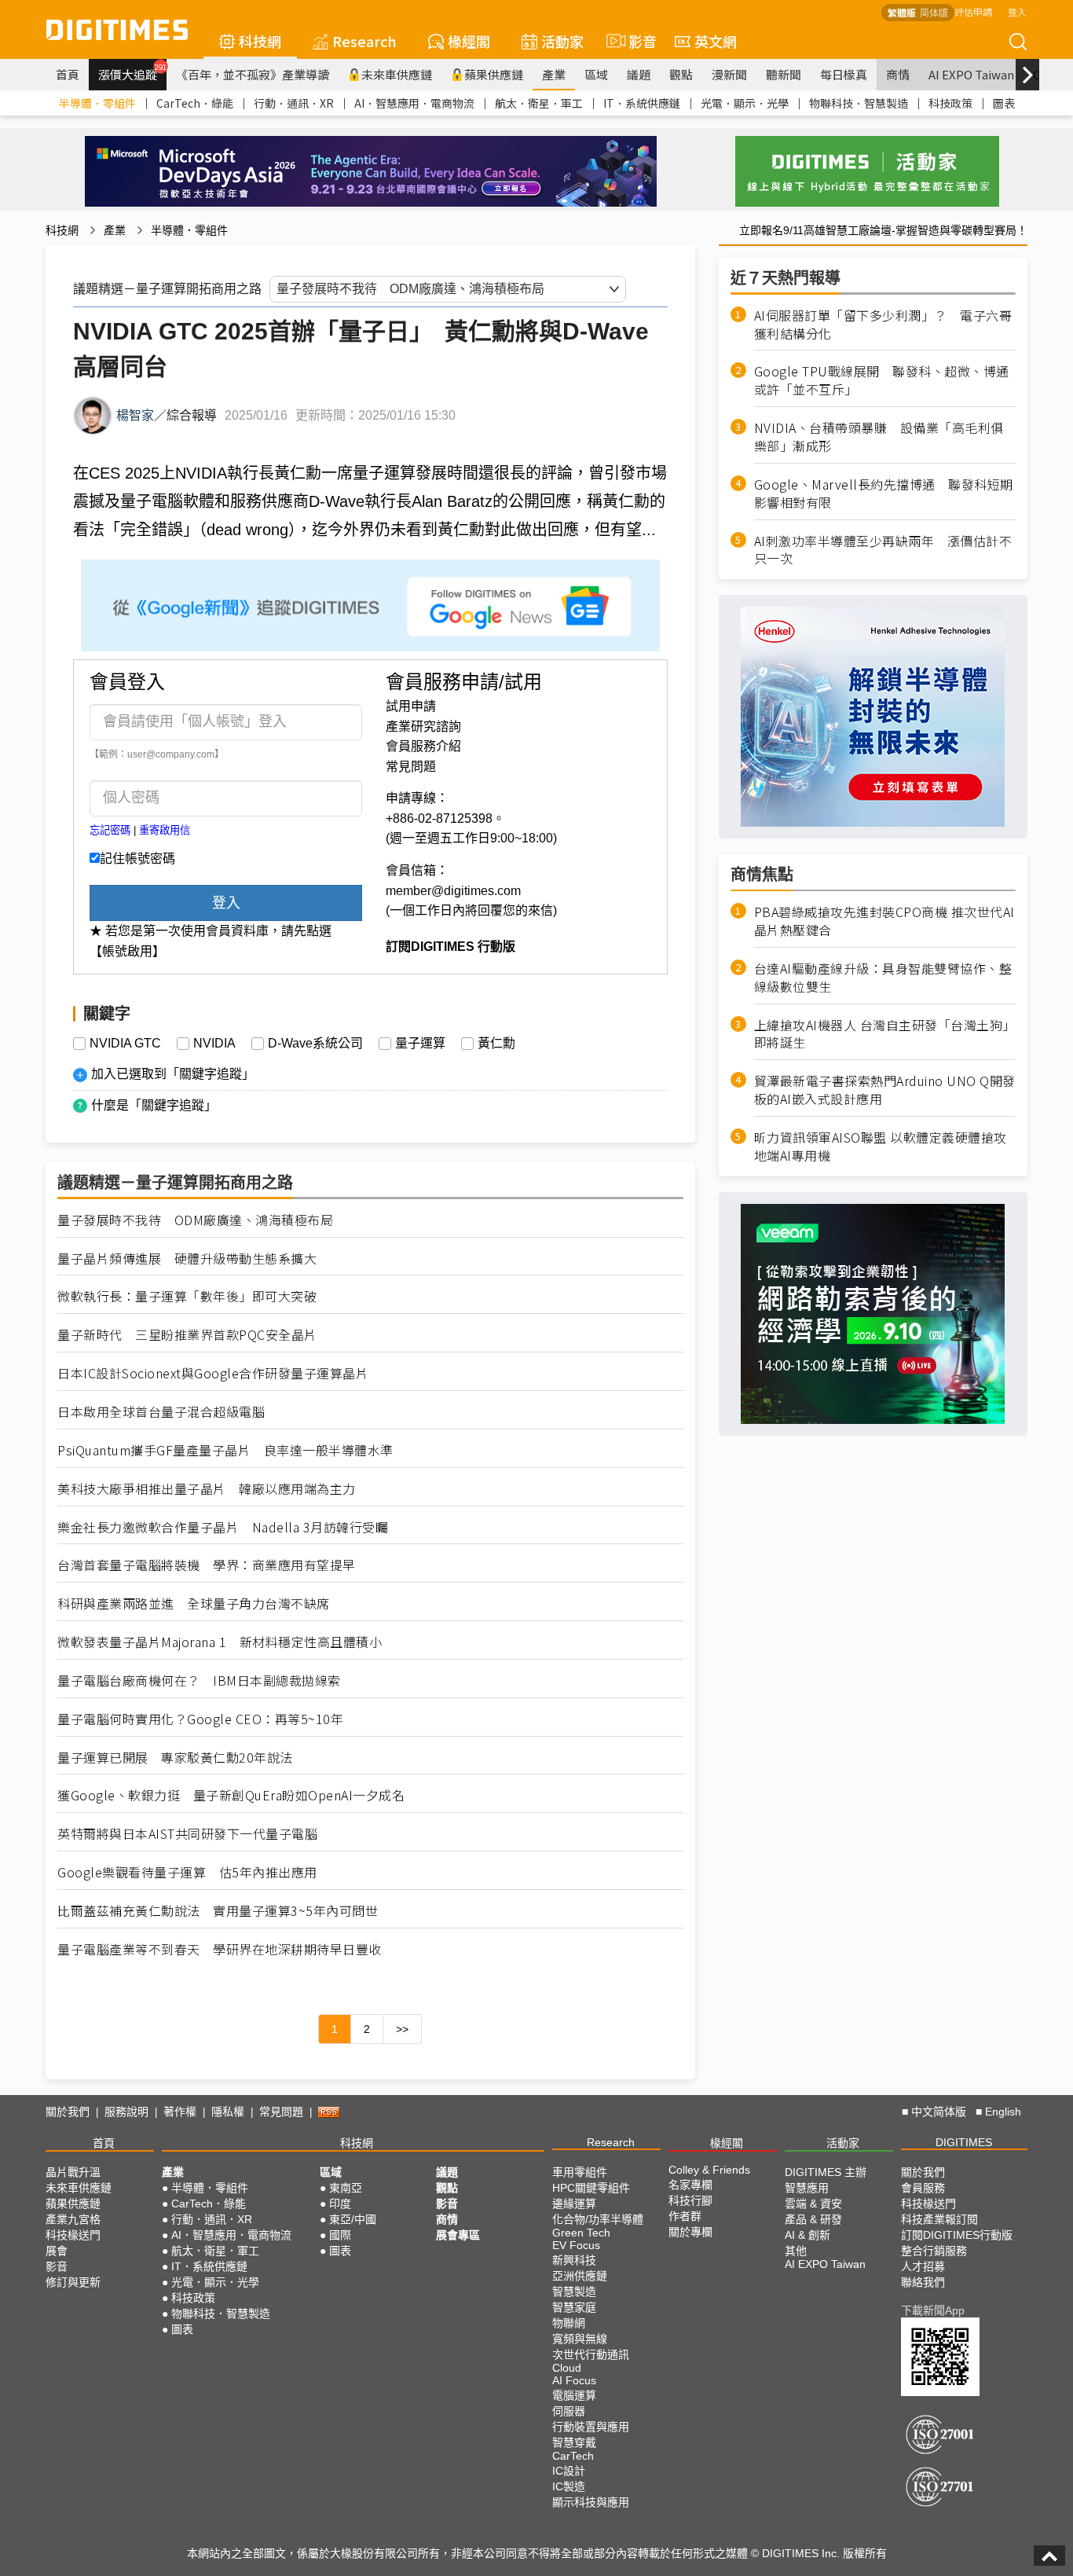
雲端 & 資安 (813, 2204)
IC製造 (569, 2486)
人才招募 (923, 2266)
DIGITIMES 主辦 (826, 2172)
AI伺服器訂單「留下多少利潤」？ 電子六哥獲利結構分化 (883, 325)
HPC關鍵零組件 (591, 2188)
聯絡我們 (923, 2282)
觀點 (681, 74)
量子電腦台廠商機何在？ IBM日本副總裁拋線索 (199, 1681)
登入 (1017, 11)
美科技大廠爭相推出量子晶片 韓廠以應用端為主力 (207, 1489)
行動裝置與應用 (591, 2427)
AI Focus (574, 2380)
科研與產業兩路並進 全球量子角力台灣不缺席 (194, 1604)
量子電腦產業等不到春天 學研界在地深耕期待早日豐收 (220, 1949)
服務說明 (126, 2112)
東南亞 (346, 2188)
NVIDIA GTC (125, 1044)
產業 (554, 74)
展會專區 (458, 2235)
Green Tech (581, 2233)
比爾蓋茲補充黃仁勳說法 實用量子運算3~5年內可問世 (218, 1911)
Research (364, 41)
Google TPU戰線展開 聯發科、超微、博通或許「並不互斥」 (882, 381)
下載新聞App (933, 2310)
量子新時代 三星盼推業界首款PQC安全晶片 (187, 1335)
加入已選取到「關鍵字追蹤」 (173, 1074)
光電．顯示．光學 (745, 103)
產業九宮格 (73, 2219)
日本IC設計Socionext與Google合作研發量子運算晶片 (213, 1373)
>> (402, 2029)
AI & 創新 (807, 2235)
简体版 (934, 12)
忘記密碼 (110, 830)
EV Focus (576, 2245)
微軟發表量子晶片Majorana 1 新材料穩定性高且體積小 (220, 1642)
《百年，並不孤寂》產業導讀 (253, 74)
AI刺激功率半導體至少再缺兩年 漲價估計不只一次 (883, 550)
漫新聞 (729, 74)
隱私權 (228, 2112)
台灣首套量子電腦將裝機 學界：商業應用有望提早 (207, 1565)
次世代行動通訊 (591, 2354)
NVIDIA (214, 1044)
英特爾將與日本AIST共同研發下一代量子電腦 (187, 1834)
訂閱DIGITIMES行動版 (957, 2235)
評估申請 (973, 11)
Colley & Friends (709, 2170)
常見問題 (411, 767)
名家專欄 (690, 2185)
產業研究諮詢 (423, 727)
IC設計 (569, 2471)
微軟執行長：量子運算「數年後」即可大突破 (187, 1296)
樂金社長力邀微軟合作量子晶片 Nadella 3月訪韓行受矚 (223, 1527)
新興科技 (574, 2260)
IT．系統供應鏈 (642, 103)
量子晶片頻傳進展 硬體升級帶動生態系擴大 (187, 1259)
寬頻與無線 (580, 2339)
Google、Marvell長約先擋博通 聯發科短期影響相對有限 (884, 494)
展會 (57, 2251)
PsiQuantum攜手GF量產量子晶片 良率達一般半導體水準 (225, 1450)
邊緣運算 (574, 2204)
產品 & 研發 (813, 2219)
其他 (796, 2251)
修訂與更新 (73, 2282)
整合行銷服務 (934, 2251)
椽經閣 (469, 41)
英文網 (716, 41)
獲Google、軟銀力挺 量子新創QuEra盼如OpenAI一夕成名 (231, 1795)
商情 (898, 74)
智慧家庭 (574, 2307)
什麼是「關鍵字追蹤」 (154, 1105)
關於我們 (68, 2112)
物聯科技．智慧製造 (859, 103)
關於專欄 (690, 2232)
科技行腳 (690, 2200)
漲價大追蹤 (132, 72)
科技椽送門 (73, 2235)
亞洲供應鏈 (580, 2276)
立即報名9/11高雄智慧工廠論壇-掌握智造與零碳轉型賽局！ (883, 230)
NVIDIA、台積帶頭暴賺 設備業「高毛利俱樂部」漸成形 (879, 437)
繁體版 (902, 12)
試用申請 (411, 706)
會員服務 (923, 2188)
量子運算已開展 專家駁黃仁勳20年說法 (175, 1758)
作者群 (685, 2216)
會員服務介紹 (423, 746)
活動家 (562, 41)
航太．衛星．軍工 (539, 103)
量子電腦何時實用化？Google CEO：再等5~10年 (200, 1719)
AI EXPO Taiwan (971, 74)
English (1003, 2112)
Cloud (567, 2368)
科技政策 (950, 103)
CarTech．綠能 (195, 103)
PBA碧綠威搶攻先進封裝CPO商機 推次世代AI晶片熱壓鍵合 (884, 921)
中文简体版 (939, 2112)
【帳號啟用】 (127, 951)
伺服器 (569, 2411)
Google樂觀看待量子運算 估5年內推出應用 (187, 1872)
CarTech (573, 2456)
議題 (639, 74)
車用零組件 (580, 2172)
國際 (340, 2235)
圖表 (1004, 103)
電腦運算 (574, 2395)
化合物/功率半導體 (598, 2219)
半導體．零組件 (97, 103)
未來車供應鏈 (397, 74)
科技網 (260, 41)
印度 (340, 2204)
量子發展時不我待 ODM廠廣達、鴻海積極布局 (195, 1220)
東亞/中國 (353, 2219)
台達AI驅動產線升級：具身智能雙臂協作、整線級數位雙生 (883, 978)
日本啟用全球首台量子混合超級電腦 (161, 1412)
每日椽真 (844, 74)
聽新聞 (784, 74)
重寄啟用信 (165, 830)
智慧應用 (807, 2188)
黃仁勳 (496, 1044)
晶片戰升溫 (73, 2172)
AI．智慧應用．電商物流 (414, 103)
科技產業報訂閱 (939, 2219)
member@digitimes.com (453, 891)
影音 (636, 41)
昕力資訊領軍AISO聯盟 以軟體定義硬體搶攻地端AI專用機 (881, 1147)
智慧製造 (574, 2292)
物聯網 (569, 2323)
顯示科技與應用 (591, 2502)
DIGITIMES (964, 2142)
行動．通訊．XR (294, 103)
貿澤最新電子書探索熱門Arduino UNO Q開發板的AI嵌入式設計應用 (885, 1091)
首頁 (68, 74)
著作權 (180, 2112)
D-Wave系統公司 (315, 1044)
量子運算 (420, 1044)
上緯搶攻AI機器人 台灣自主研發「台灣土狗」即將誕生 (885, 1034)
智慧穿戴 (574, 2442)
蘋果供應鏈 (494, 74)
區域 (596, 74)
